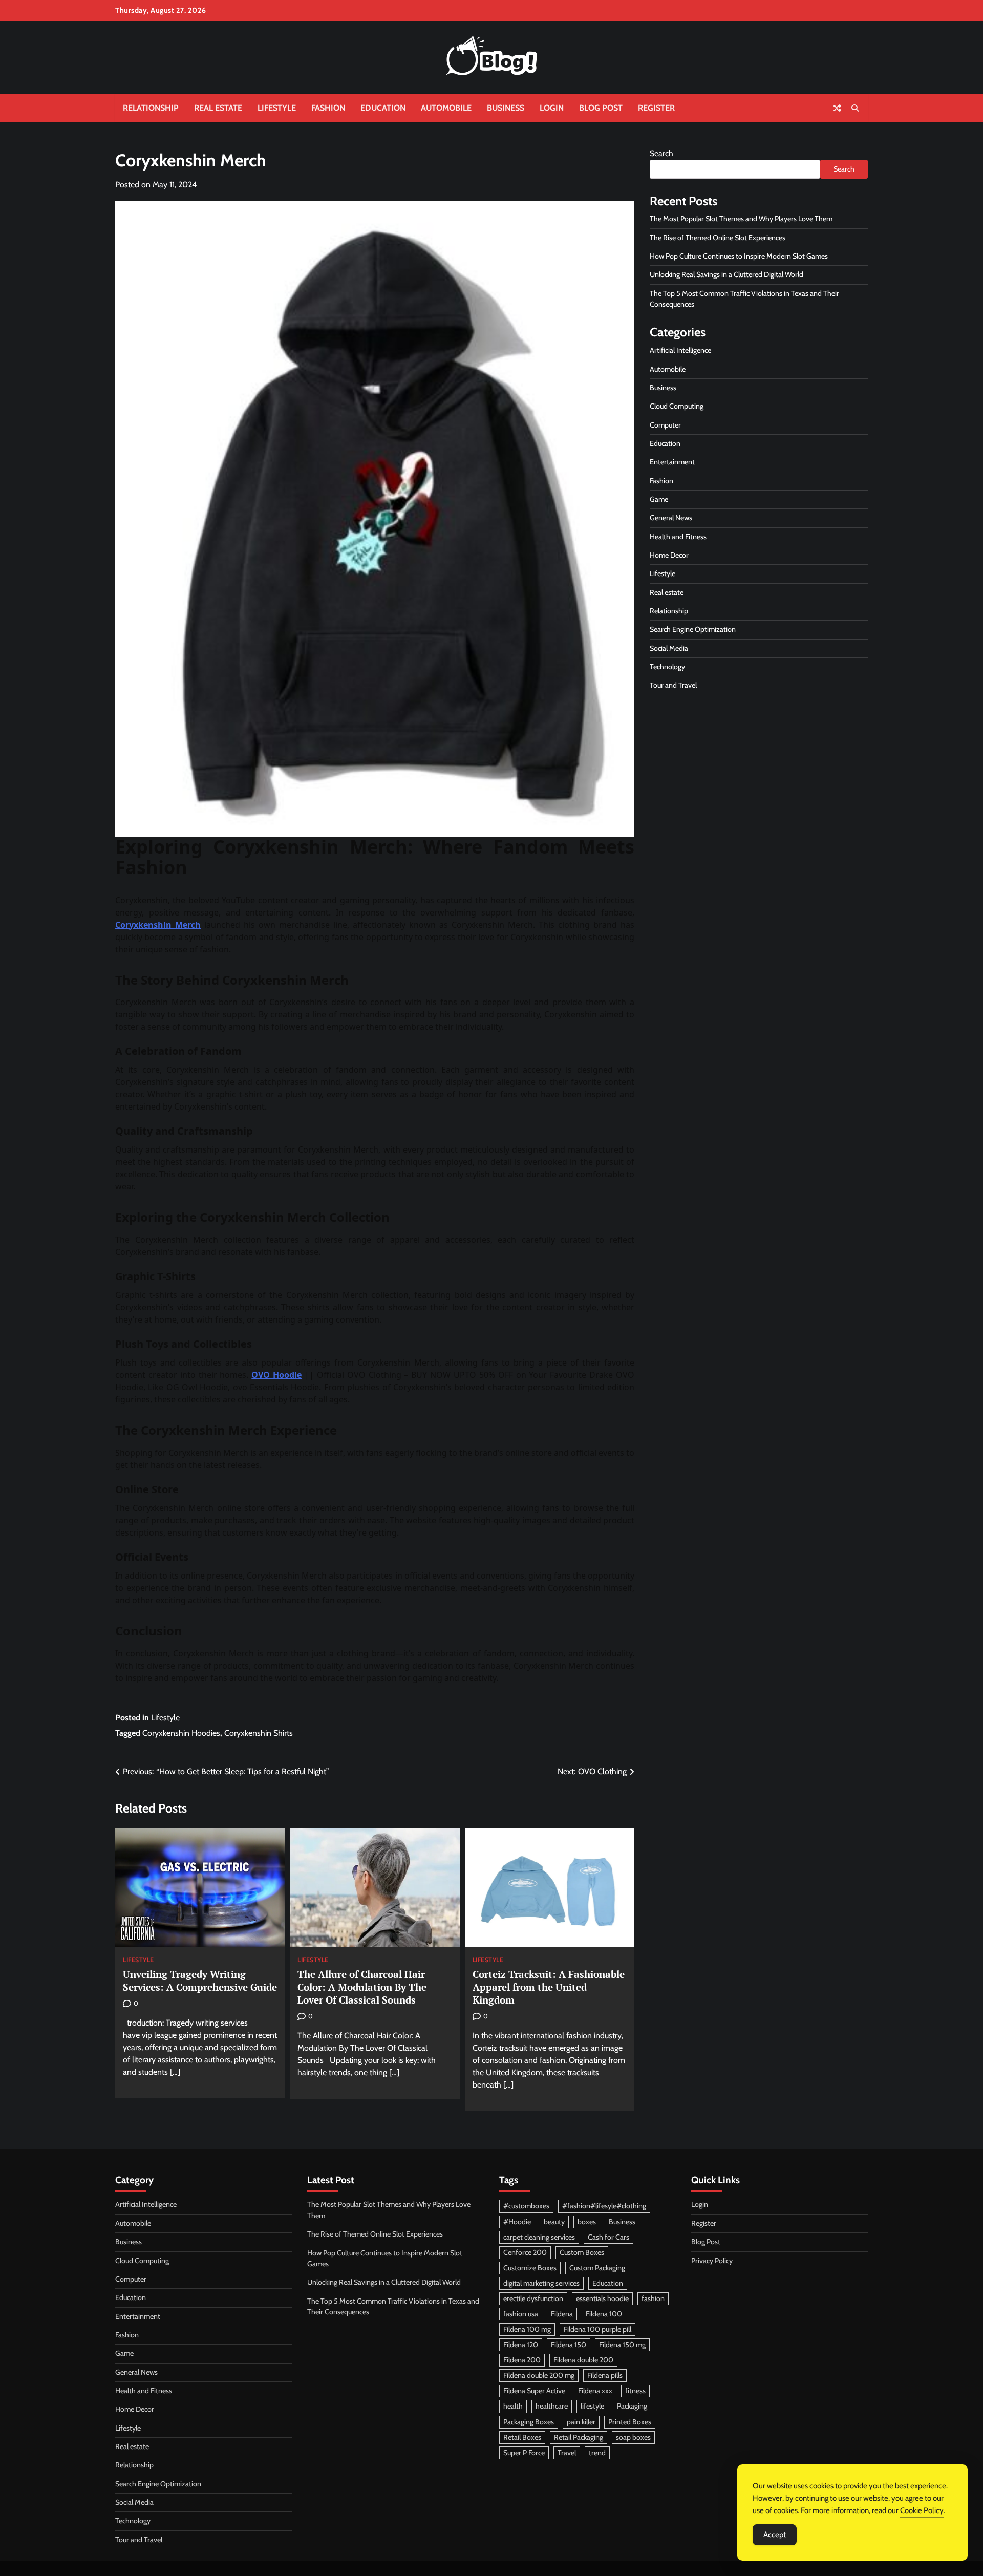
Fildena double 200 (583, 2360)
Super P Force (524, 2453)
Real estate (218, 108)
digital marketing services (541, 2283)
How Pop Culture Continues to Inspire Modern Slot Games (739, 256)
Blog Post (601, 108)
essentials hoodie (602, 2298)
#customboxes (526, 2206)
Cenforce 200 (525, 2252)
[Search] (855, 108)
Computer (665, 425)
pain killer (581, 2422)
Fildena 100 (604, 2314)
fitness (635, 2391)
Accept (775, 2535)
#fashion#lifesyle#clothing (604, 2206)
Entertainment (672, 462)
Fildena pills (605, 2375)
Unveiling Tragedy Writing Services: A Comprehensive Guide (200, 1981)
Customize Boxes (530, 2268)
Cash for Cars (608, 2237)
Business (506, 108)
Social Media (669, 648)
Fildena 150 (569, 2345)
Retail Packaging (579, 2437)
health (513, 2406)
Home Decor (669, 555)
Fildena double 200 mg (539, 2375)
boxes (587, 2222)
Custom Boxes (582, 2252)
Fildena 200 (522, 2360)
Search (661, 153)
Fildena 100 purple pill (597, 2329)
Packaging (632, 2406)
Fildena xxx (595, 2391)
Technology (667, 667)
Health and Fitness (678, 537)
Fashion (328, 108)
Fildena (562, 2314)
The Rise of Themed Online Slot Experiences (718, 238)
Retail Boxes (522, 2437)
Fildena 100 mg (527, 2329)
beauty (554, 2222)
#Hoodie (517, 2222)
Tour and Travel (673, 685)
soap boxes (633, 2437)
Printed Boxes (630, 2422)
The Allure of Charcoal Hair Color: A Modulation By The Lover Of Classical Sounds (362, 1987)
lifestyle (592, 2406)
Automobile (446, 108)
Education (383, 108)
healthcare (552, 2406)
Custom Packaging (597, 2268)
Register (656, 108)
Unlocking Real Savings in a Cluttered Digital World (726, 274)
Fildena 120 (521, 2345)
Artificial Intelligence (680, 350)
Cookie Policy (922, 2510)
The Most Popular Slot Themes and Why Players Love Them (741, 219)
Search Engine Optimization (693, 629)
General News (671, 518)
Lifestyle (277, 108)
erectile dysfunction (533, 2298)
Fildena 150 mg (622, 2345)
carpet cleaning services (539, 2237)
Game (659, 499)
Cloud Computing (677, 406)
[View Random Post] (837, 108)
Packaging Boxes (529, 2422)
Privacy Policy (712, 2261)
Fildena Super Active (534, 2391)
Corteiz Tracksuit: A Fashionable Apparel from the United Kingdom (549, 1987)
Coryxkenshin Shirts (259, 1733)
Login (552, 108)
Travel (567, 2453)
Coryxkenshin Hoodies (181, 1733)
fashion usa (521, 2314)
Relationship (151, 108)
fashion (653, 2298)
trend (597, 2453)
